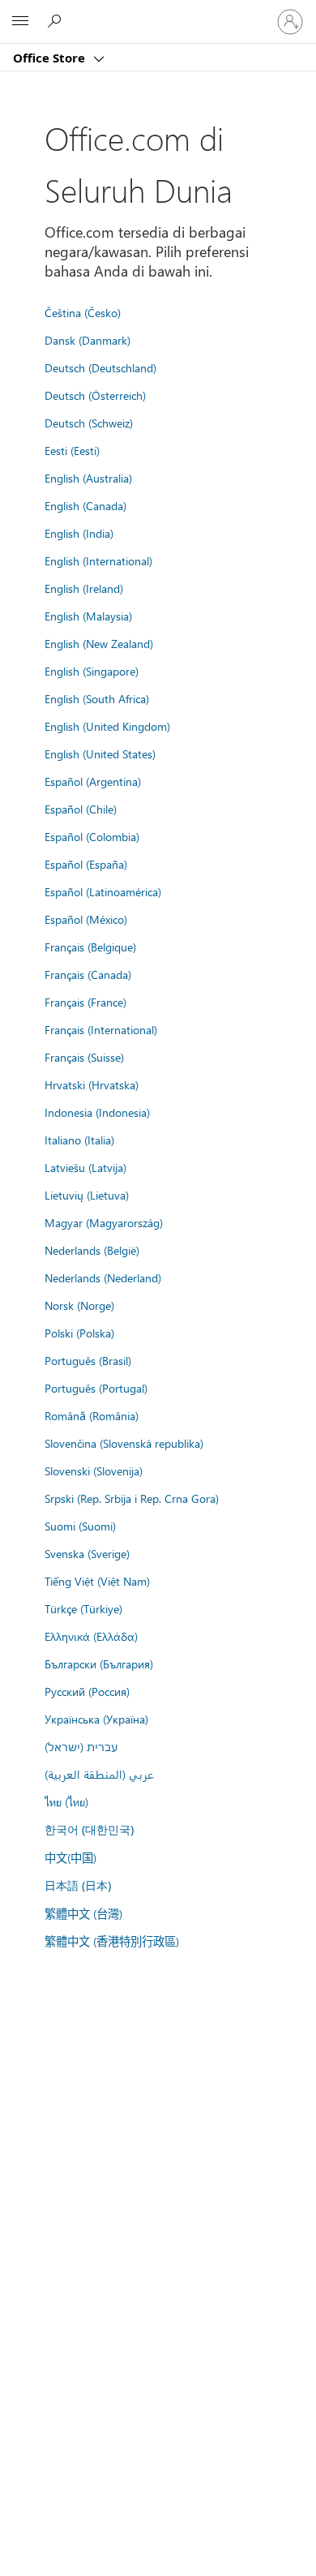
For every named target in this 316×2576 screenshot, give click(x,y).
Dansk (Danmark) (88, 340)
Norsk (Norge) (79, 1305)
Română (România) (92, 1415)
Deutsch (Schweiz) (89, 423)
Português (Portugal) (96, 1388)
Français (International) (101, 1029)
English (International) (98, 560)
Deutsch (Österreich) (95, 395)
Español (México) (86, 919)
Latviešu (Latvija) (85, 1167)
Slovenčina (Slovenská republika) (124, 1443)
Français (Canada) (88, 974)
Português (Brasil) (88, 1360)
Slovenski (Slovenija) (94, 1470)
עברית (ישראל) (81, 1746)
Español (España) (86, 864)
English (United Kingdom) (107, 726)
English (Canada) (85, 505)
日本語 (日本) (78, 1885)
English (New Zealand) (99, 643)
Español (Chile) (81, 809)
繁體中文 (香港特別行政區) (112, 1941)
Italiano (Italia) (79, 1140)
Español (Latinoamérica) (103, 891)
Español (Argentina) (93, 781)
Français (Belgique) (90, 947)
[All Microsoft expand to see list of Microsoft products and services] (20, 22)
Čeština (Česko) (83, 312)
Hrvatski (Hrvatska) (92, 1084)
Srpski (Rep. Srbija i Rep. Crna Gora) (132, 1498)
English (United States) (100, 753)
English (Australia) (88, 478)
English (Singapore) (92, 671)
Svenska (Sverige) (87, 1553)
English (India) (79, 533)
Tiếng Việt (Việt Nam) (97, 1581)
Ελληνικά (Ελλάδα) (91, 1636)
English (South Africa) (97, 698)
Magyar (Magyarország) (104, 1222)
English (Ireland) (84, 588)
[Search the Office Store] (57, 21)
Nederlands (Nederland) (103, 1277)
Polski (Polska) (79, 1333)
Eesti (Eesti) (72, 450)
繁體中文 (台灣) (83, 1913)
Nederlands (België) (92, 1250)
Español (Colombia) (92, 836)
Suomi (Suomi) (80, 1526)
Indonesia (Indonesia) (97, 1112)
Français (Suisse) (84, 1057)
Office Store (51, 58)
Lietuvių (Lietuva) (87, 1195)
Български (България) (99, 1664)
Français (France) (85, 1002)
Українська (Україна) (96, 1719)
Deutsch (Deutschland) (100, 367)
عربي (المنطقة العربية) (99, 1774)
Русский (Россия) (87, 1691)
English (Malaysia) (88, 616)
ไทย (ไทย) (66, 1801)
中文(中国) (70, 1857)
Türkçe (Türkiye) (83, 1608)
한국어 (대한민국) (89, 1829)
